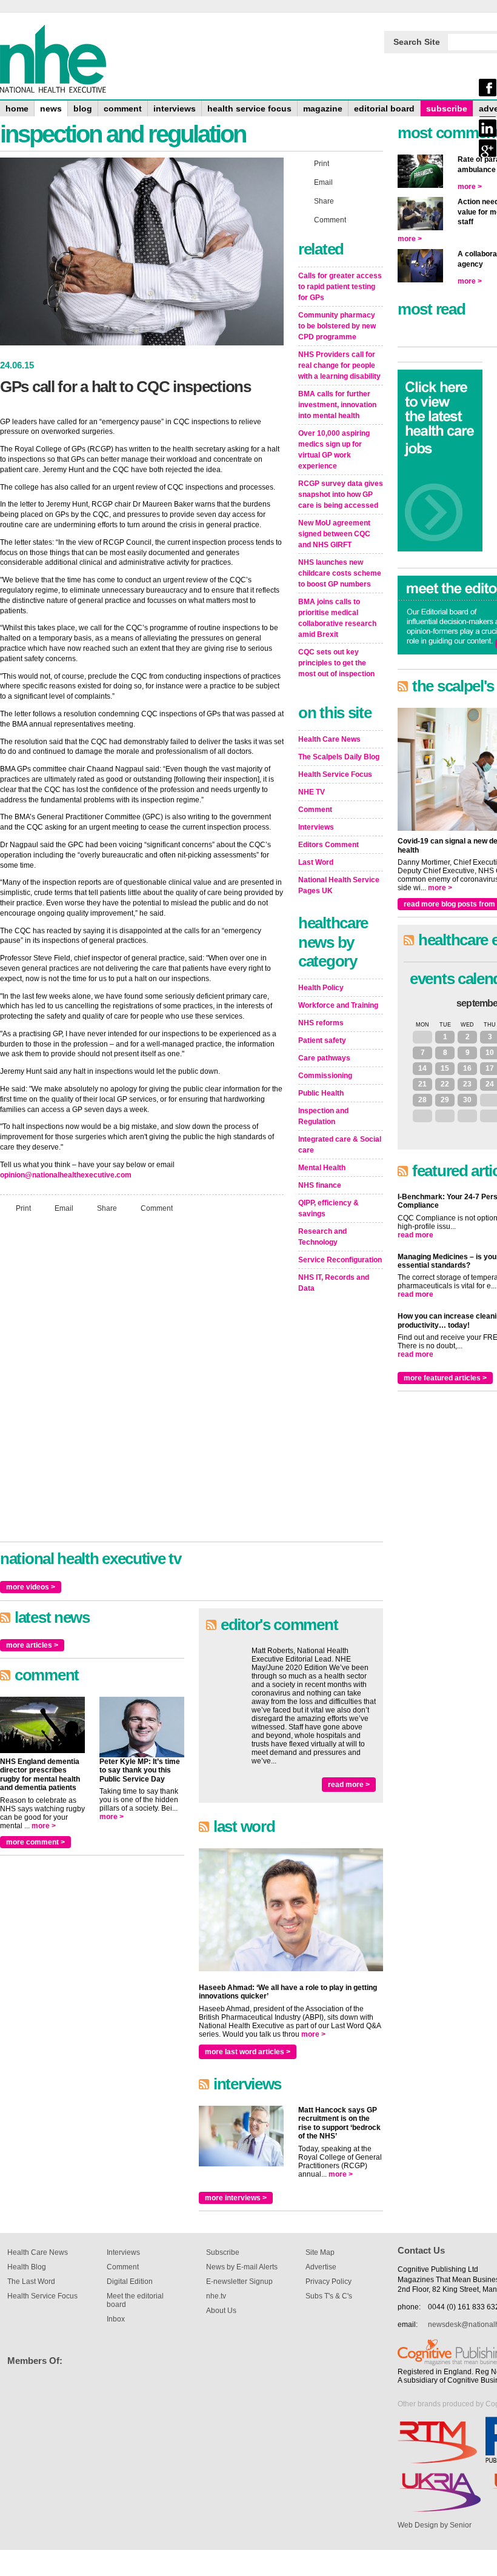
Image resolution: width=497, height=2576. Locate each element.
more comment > (35, 1842)
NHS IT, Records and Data (334, 1283)
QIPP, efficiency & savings (329, 1208)
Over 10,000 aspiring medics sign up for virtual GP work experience (334, 450)
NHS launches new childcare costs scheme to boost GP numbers (340, 573)
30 (467, 1100)
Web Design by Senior (435, 2525)
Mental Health (322, 1168)
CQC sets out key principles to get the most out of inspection (336, 663)
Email (64, 1208)
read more (415, 1235)
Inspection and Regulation (323, 1116)
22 (445, 1084)
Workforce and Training (338, 1005)
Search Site (417, 42)
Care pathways (324, 1058)
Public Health (321, 1093)
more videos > (31, 1587)
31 (422, 1037)
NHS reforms (321, 1023)
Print (23, 1208)
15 (445, 1068)
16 (467, 1068)
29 (445, 1100)
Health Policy (321, 988)
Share (107, 1208)
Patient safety (322, 1040)
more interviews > (236, 2198)
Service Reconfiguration (340, 1260)
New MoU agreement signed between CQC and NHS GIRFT (334, 534)
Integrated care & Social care (340, 1145)
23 (467, 1084)
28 (422, 1100)
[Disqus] (142, 1383)
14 (422, 1068)
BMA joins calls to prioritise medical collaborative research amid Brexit (337, 618)
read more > (349, 1785)
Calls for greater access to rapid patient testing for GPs (340, 287)
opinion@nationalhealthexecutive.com (66, 1175)
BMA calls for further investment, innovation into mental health (337, 405)
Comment (157, 1208)
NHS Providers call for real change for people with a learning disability (339, 365)
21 (422, 1084)
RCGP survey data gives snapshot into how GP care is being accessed (341, 494)
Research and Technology (322, 1237)
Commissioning (325, 1076)
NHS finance (320, 1185)
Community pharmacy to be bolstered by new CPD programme (337, 326)
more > (44, 1826)
